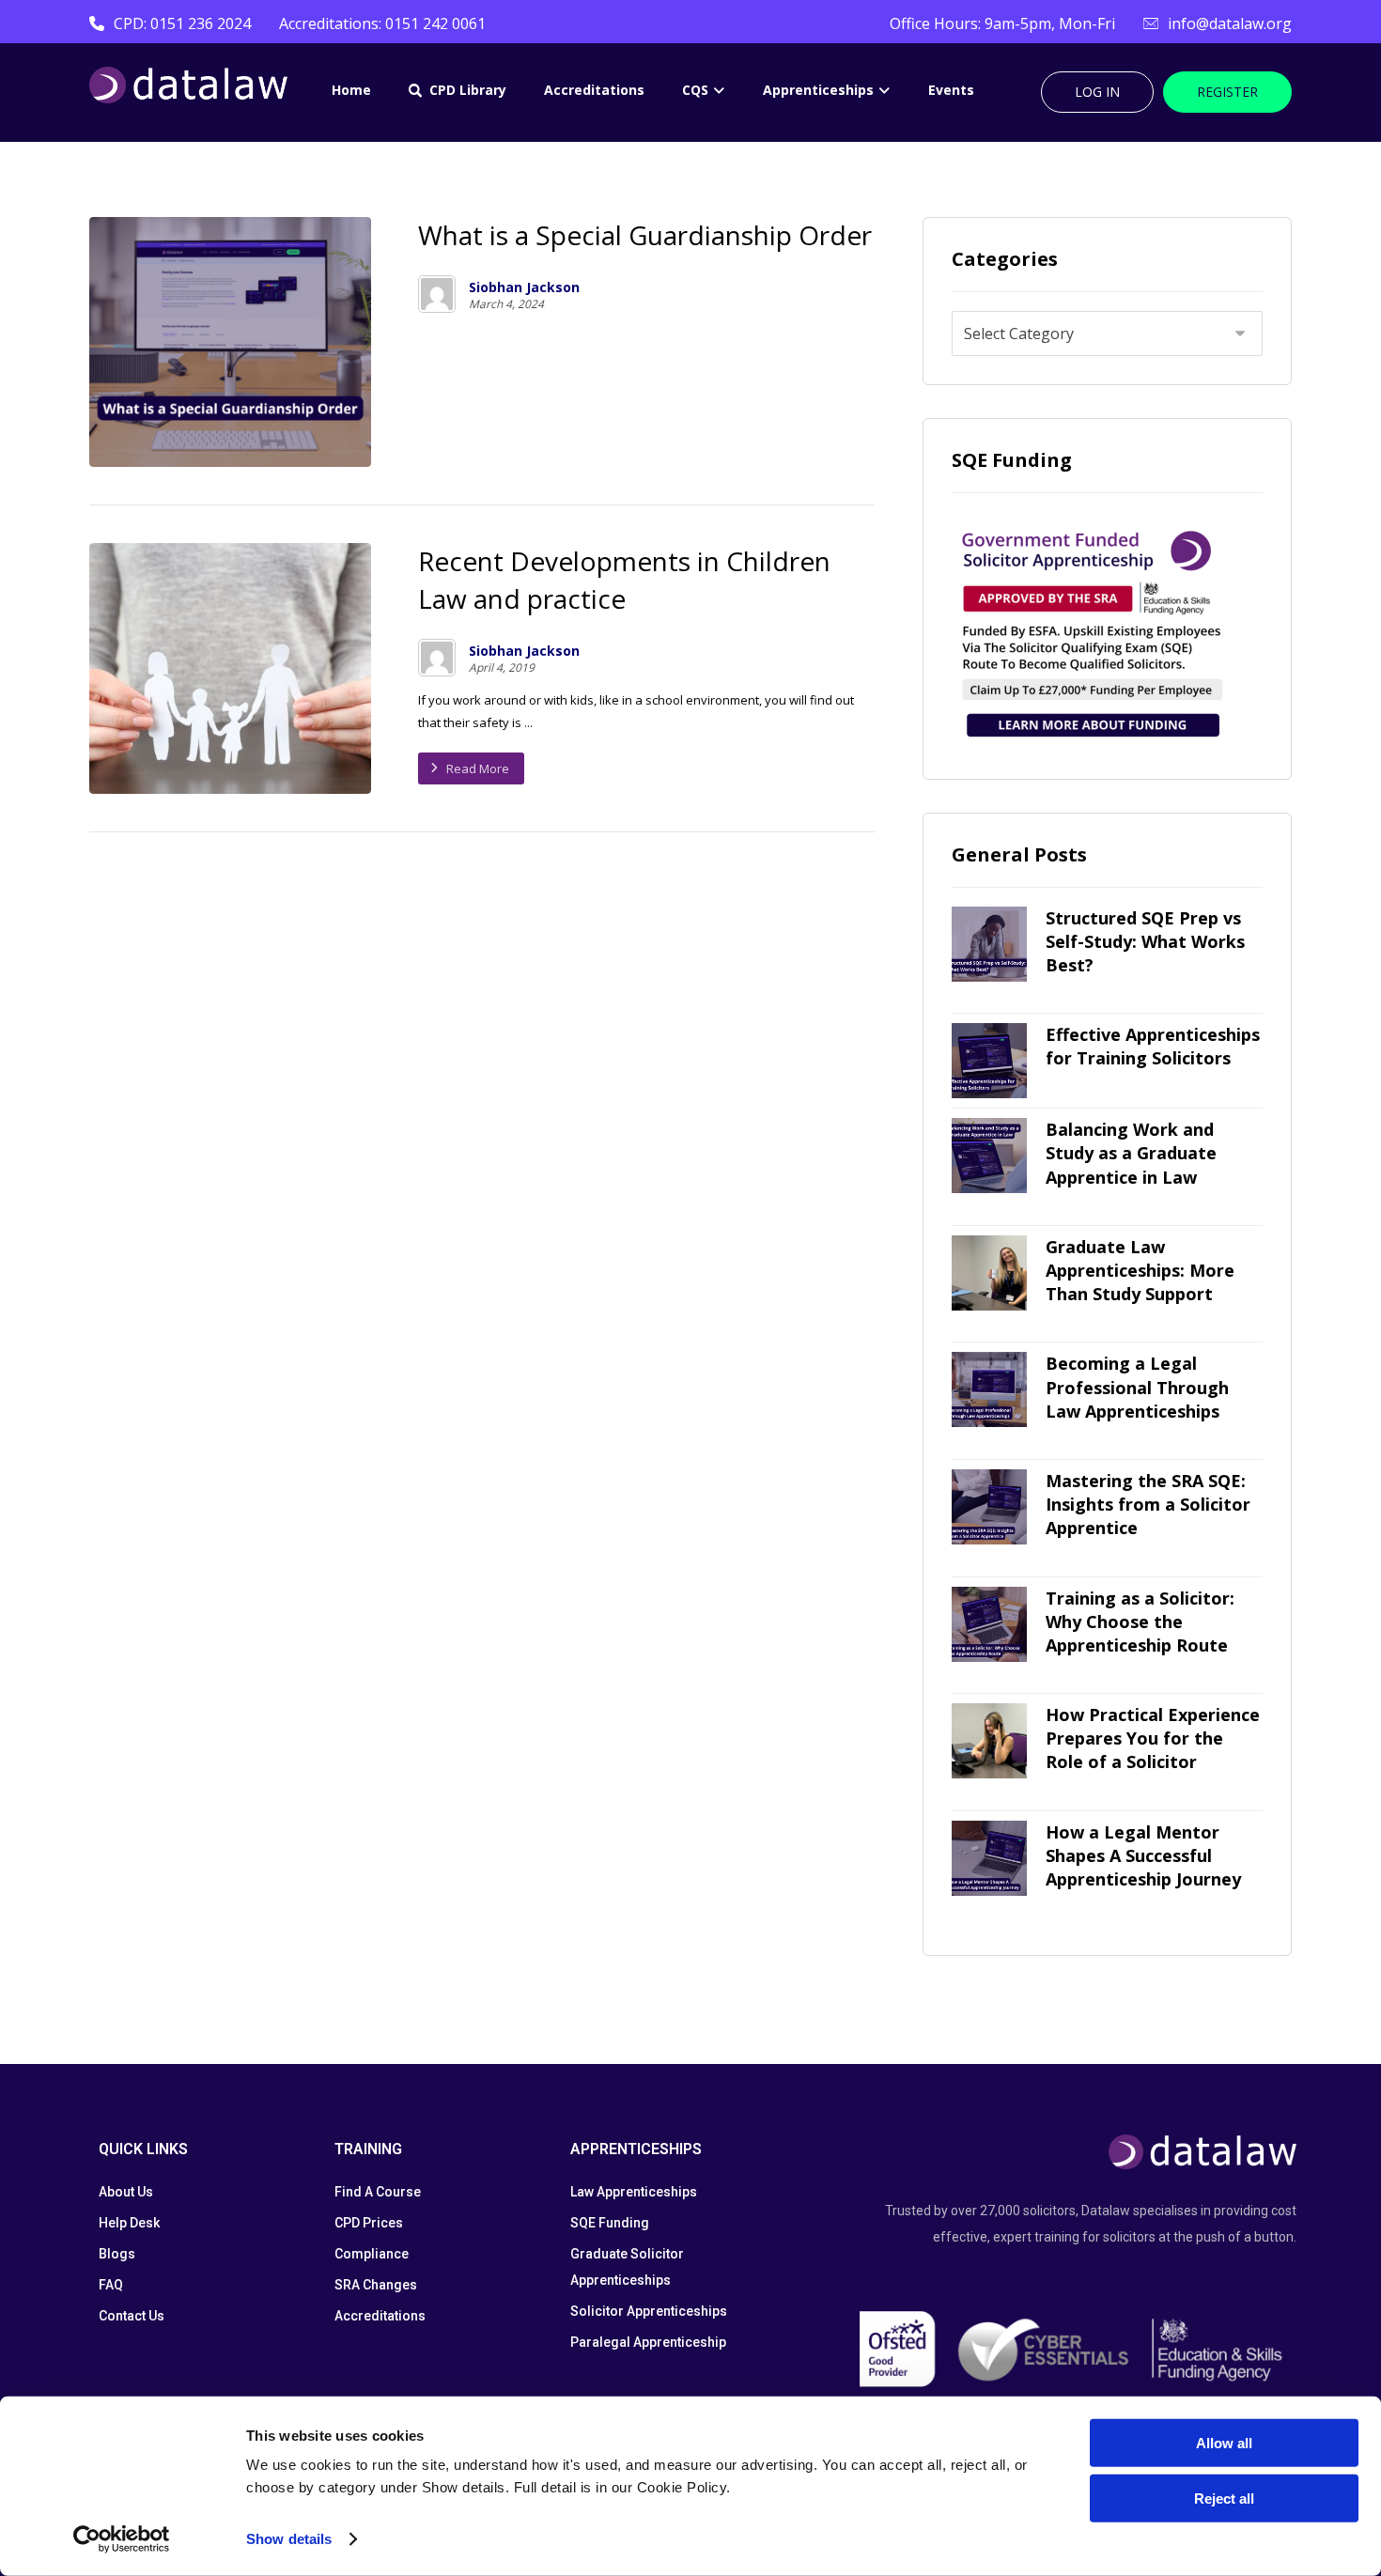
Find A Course (378, 2192)
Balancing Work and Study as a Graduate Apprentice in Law (1131, 1153)
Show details (289, 2539)
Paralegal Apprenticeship (648, 2342)
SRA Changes (376, 2285)
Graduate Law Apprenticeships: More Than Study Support (1140, 1270)
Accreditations (380, 2316)
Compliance (372, 2254)
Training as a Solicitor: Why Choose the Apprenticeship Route (1140, 1622)
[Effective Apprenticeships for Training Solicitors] (989, 1061)
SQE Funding (610, 2223)
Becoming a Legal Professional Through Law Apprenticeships (1137, 1387)
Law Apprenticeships (634, 2192)
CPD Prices (369, 2223)
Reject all (1224, 2498)
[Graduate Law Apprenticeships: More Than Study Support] (989, 1273)
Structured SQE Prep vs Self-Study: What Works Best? (1145, 941)
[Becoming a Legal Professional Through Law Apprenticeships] (989, 1389)
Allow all (1224, 2443)
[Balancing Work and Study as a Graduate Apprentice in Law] (989, 1156)
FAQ (111, 2285)
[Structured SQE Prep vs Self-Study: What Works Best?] (989, 944)
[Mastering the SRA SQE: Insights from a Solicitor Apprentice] (989, 1507)
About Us (126, 2192)
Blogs (117, 2254)
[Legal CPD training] (188, 85)
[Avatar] (437, 294)
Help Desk (129, 2223)
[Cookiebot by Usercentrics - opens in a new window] (122, 2539)
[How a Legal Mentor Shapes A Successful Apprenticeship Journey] (989, 1858)
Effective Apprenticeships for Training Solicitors (1153, 1046)
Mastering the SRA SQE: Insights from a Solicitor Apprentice (1148, 1504)
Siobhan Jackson (524, 287)
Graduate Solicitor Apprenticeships (627, 2267)
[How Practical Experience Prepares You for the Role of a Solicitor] (989, 1741)
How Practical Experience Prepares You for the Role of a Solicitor (1153, 1738)
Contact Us (132, 2316)
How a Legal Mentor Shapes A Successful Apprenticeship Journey (1143, 1855)
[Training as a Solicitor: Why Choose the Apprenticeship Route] (989, 1624)
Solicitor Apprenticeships (649, 2311)
